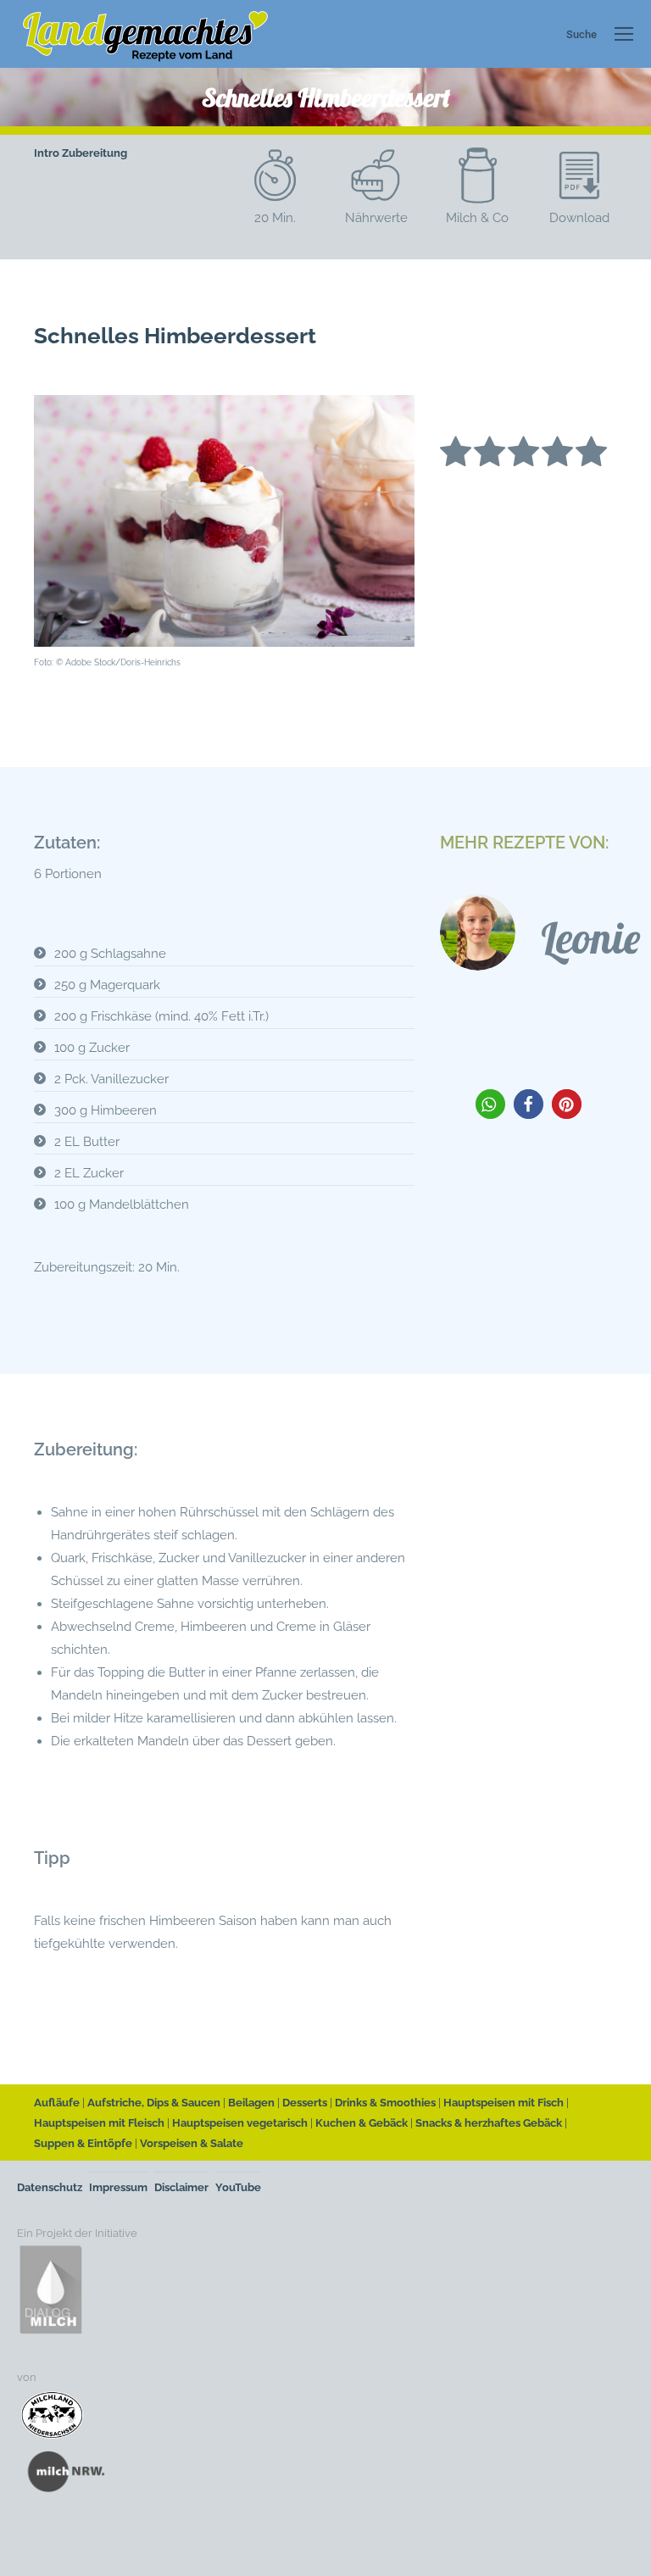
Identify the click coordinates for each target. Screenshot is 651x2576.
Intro (47, 153)
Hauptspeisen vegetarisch (240, 2123)
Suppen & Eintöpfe (83, 2143)
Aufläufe (57, 2103)
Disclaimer (181, 2187)
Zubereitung (95, 153)
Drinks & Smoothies (385, 2103)
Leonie (590, 938)
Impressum (118, 2187)
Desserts (305, 2103)
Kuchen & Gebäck (362, 2123)
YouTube (238, 2187)
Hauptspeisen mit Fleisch (99, 2123)
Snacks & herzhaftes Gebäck (489, 2123)
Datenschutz (50, 2187)
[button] (490, 1104)
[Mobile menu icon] (624, 34)
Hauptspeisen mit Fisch (504, 2103)
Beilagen (251, 2103)
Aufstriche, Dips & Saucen (154, 2103)
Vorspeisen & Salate (192, 2143)
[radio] (456, 455)
